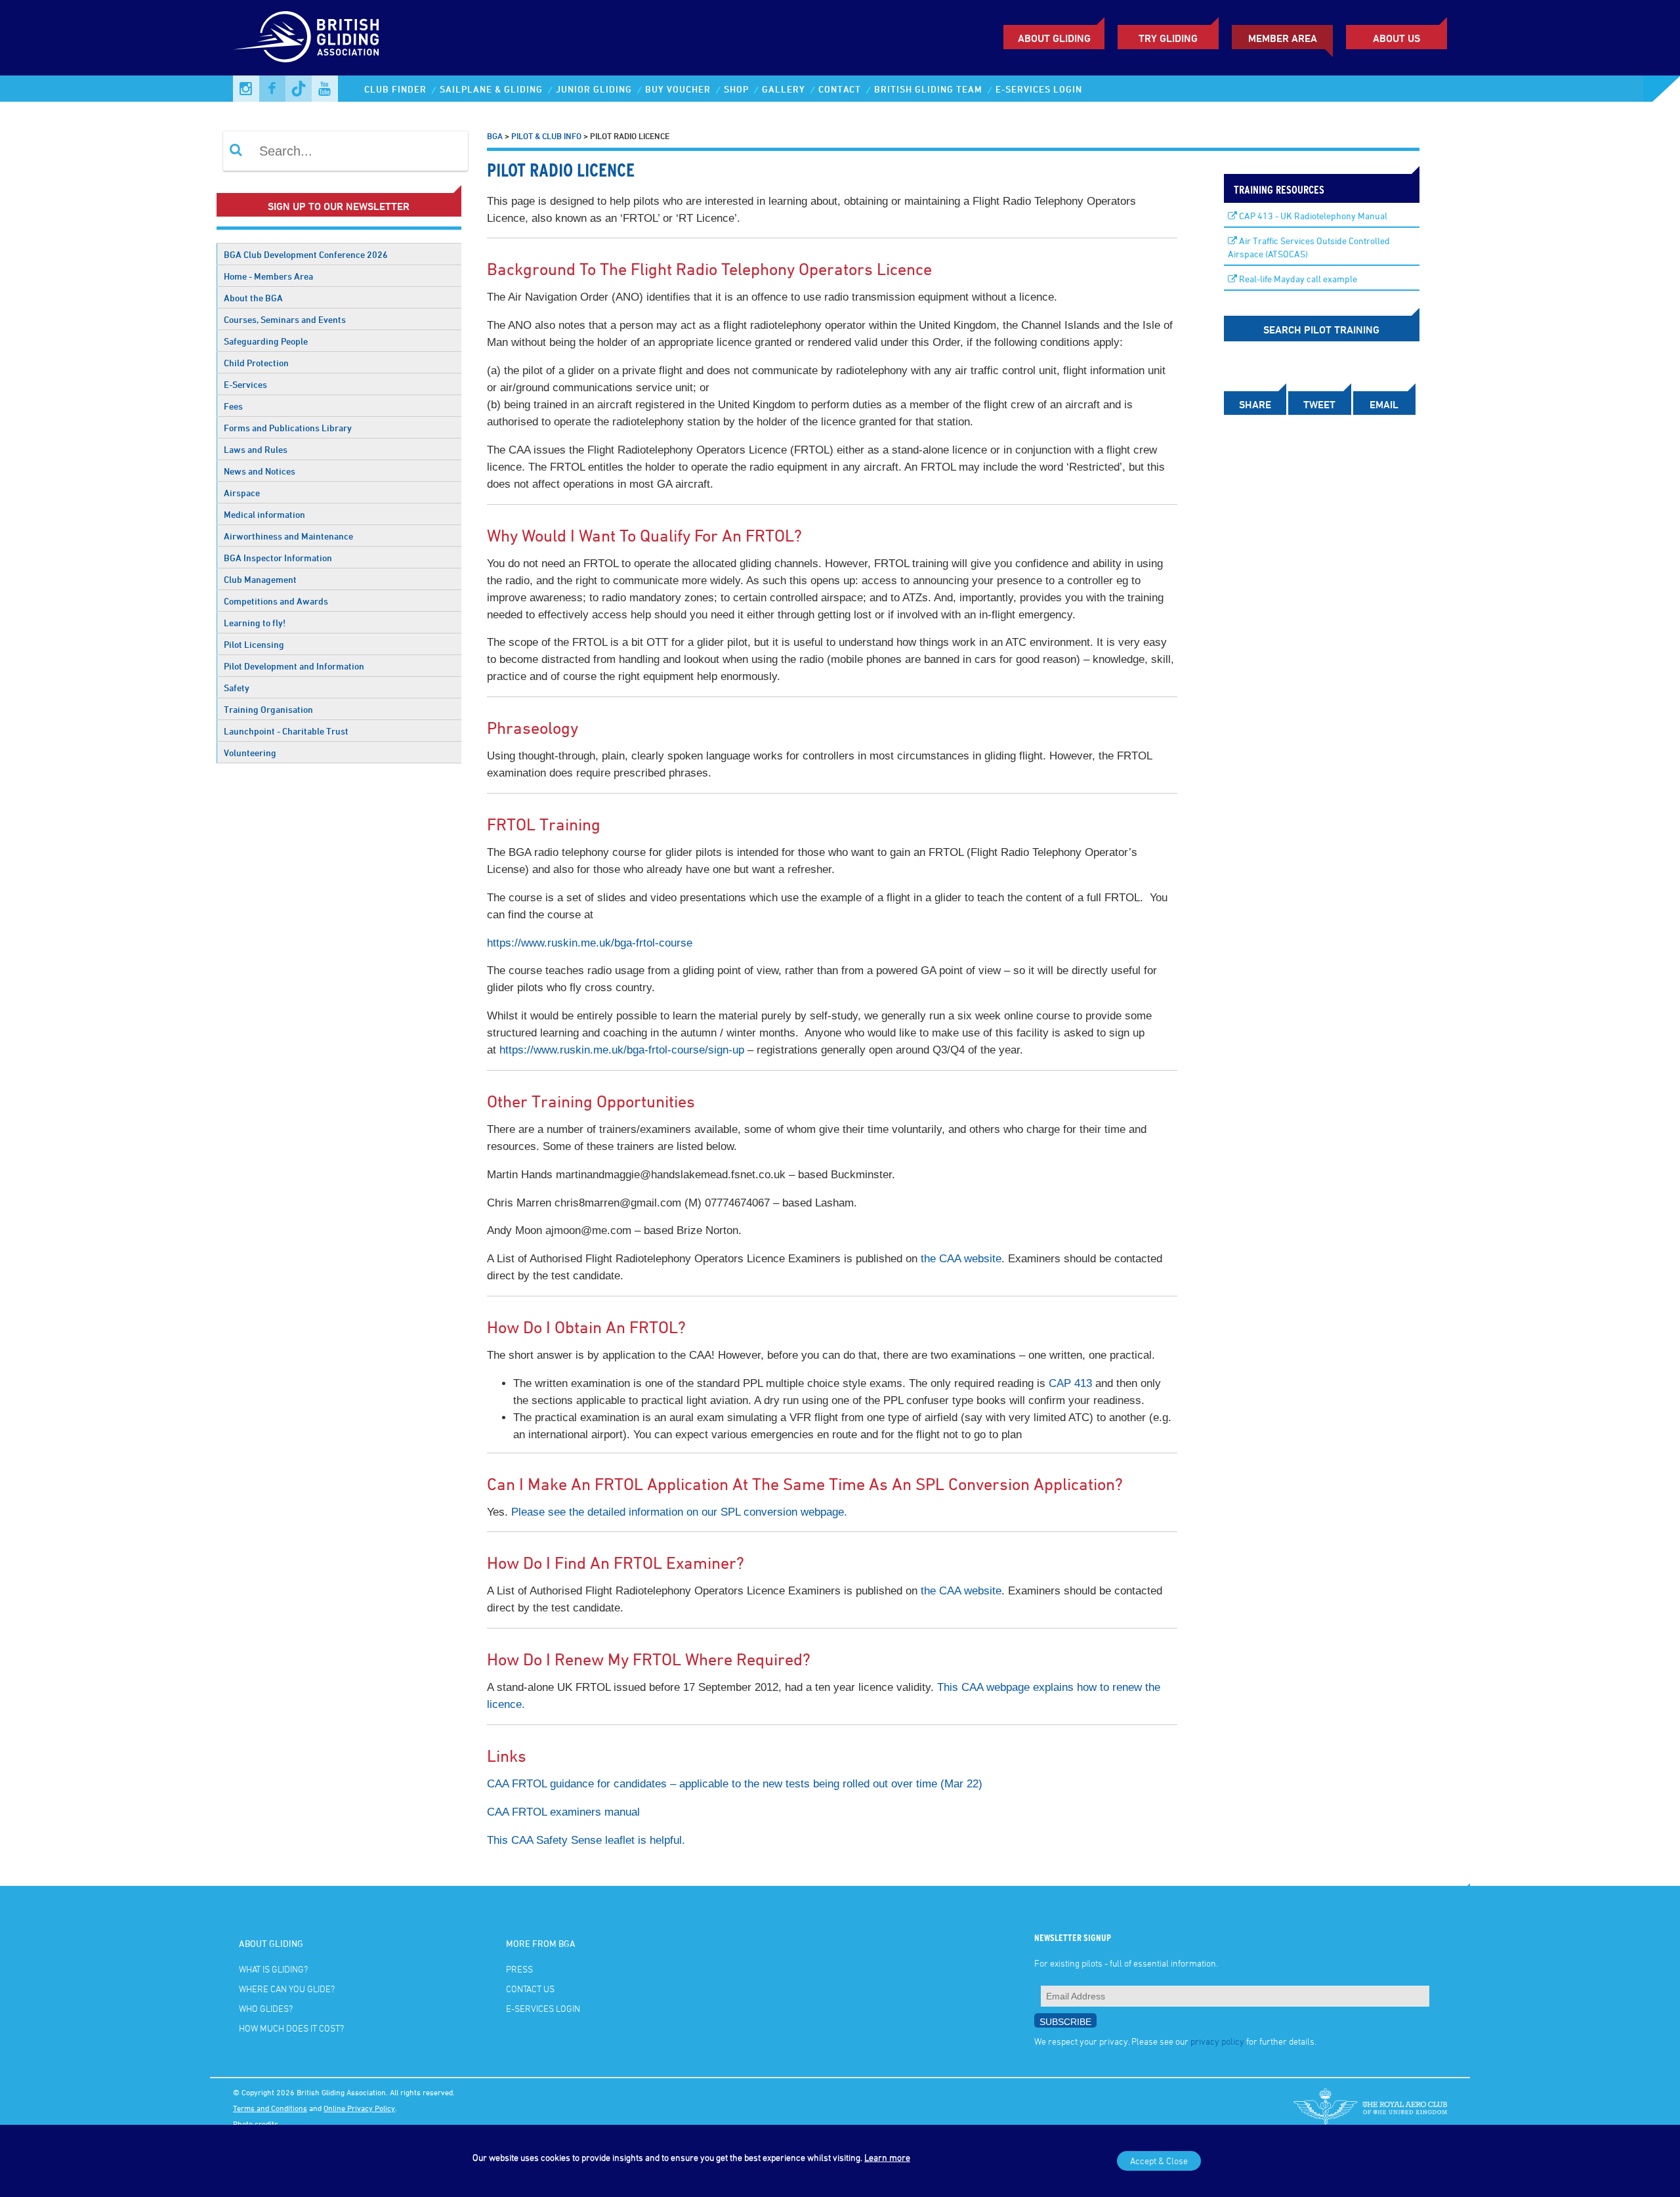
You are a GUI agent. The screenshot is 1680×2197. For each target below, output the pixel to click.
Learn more (887, 2157)
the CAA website (961, 1259)
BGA (495, 136)
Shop (736, 89)
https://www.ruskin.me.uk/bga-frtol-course (590, 943)
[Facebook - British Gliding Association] (272, 89)
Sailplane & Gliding (491, 89)
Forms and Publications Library (288, 428)
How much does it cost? (291, 2028)
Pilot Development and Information (294, 666)
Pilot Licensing (254, 644)
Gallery (784, 89)
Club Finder (395, 89)
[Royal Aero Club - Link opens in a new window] (1370, 2108)
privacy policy (1217, 2041)
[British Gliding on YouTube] (325, 89)
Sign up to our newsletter (339, 206)
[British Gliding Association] (306, 37)
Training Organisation (268, 709)
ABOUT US (1396, 38)
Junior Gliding (594, 89)
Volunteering (250, 753)
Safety (237, 688)
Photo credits (256, 2123)
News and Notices (260, 471)
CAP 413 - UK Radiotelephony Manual (1312, 216)
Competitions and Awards (276, 601)
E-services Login (1039, 89)
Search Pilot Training (1321, 330)
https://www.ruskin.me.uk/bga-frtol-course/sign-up (622, 1050)
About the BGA (253, 298)
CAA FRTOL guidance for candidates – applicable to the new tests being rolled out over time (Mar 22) (735, 1784)
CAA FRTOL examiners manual (563, 1812)
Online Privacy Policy (359, 2108)
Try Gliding (1168, 38)
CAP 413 (1070, 1383)
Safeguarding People (266, 341)
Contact (840, 89)
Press (519, 1969)
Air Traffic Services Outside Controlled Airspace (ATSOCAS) (1309, 247)
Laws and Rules (256, 449)
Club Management (260, 579)
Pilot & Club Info (546, 136)
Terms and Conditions (270, 2108)
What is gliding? (273, 1969)
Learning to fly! (255, 623)
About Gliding (1054, 38)
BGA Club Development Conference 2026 (306, 254)
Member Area (1283, 38)
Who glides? (266, 2008)
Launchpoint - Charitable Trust (286, 731)
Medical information (264, 514)
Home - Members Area (268, 276)
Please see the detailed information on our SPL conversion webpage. (679, 1512)
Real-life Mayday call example (1297, 279)
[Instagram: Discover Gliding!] (246, 89)
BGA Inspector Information (278, 558)
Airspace (242, 493)
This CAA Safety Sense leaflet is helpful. (586, 1840)
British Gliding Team (928, 89)
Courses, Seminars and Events (285, 319)
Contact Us (530, 1989)
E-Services (245, 384)
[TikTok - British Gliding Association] (299, 89)
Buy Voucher (678, 89)
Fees (233, 406)
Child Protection (256, 363)
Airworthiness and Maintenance (288, 536)
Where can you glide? (287, 1989)
